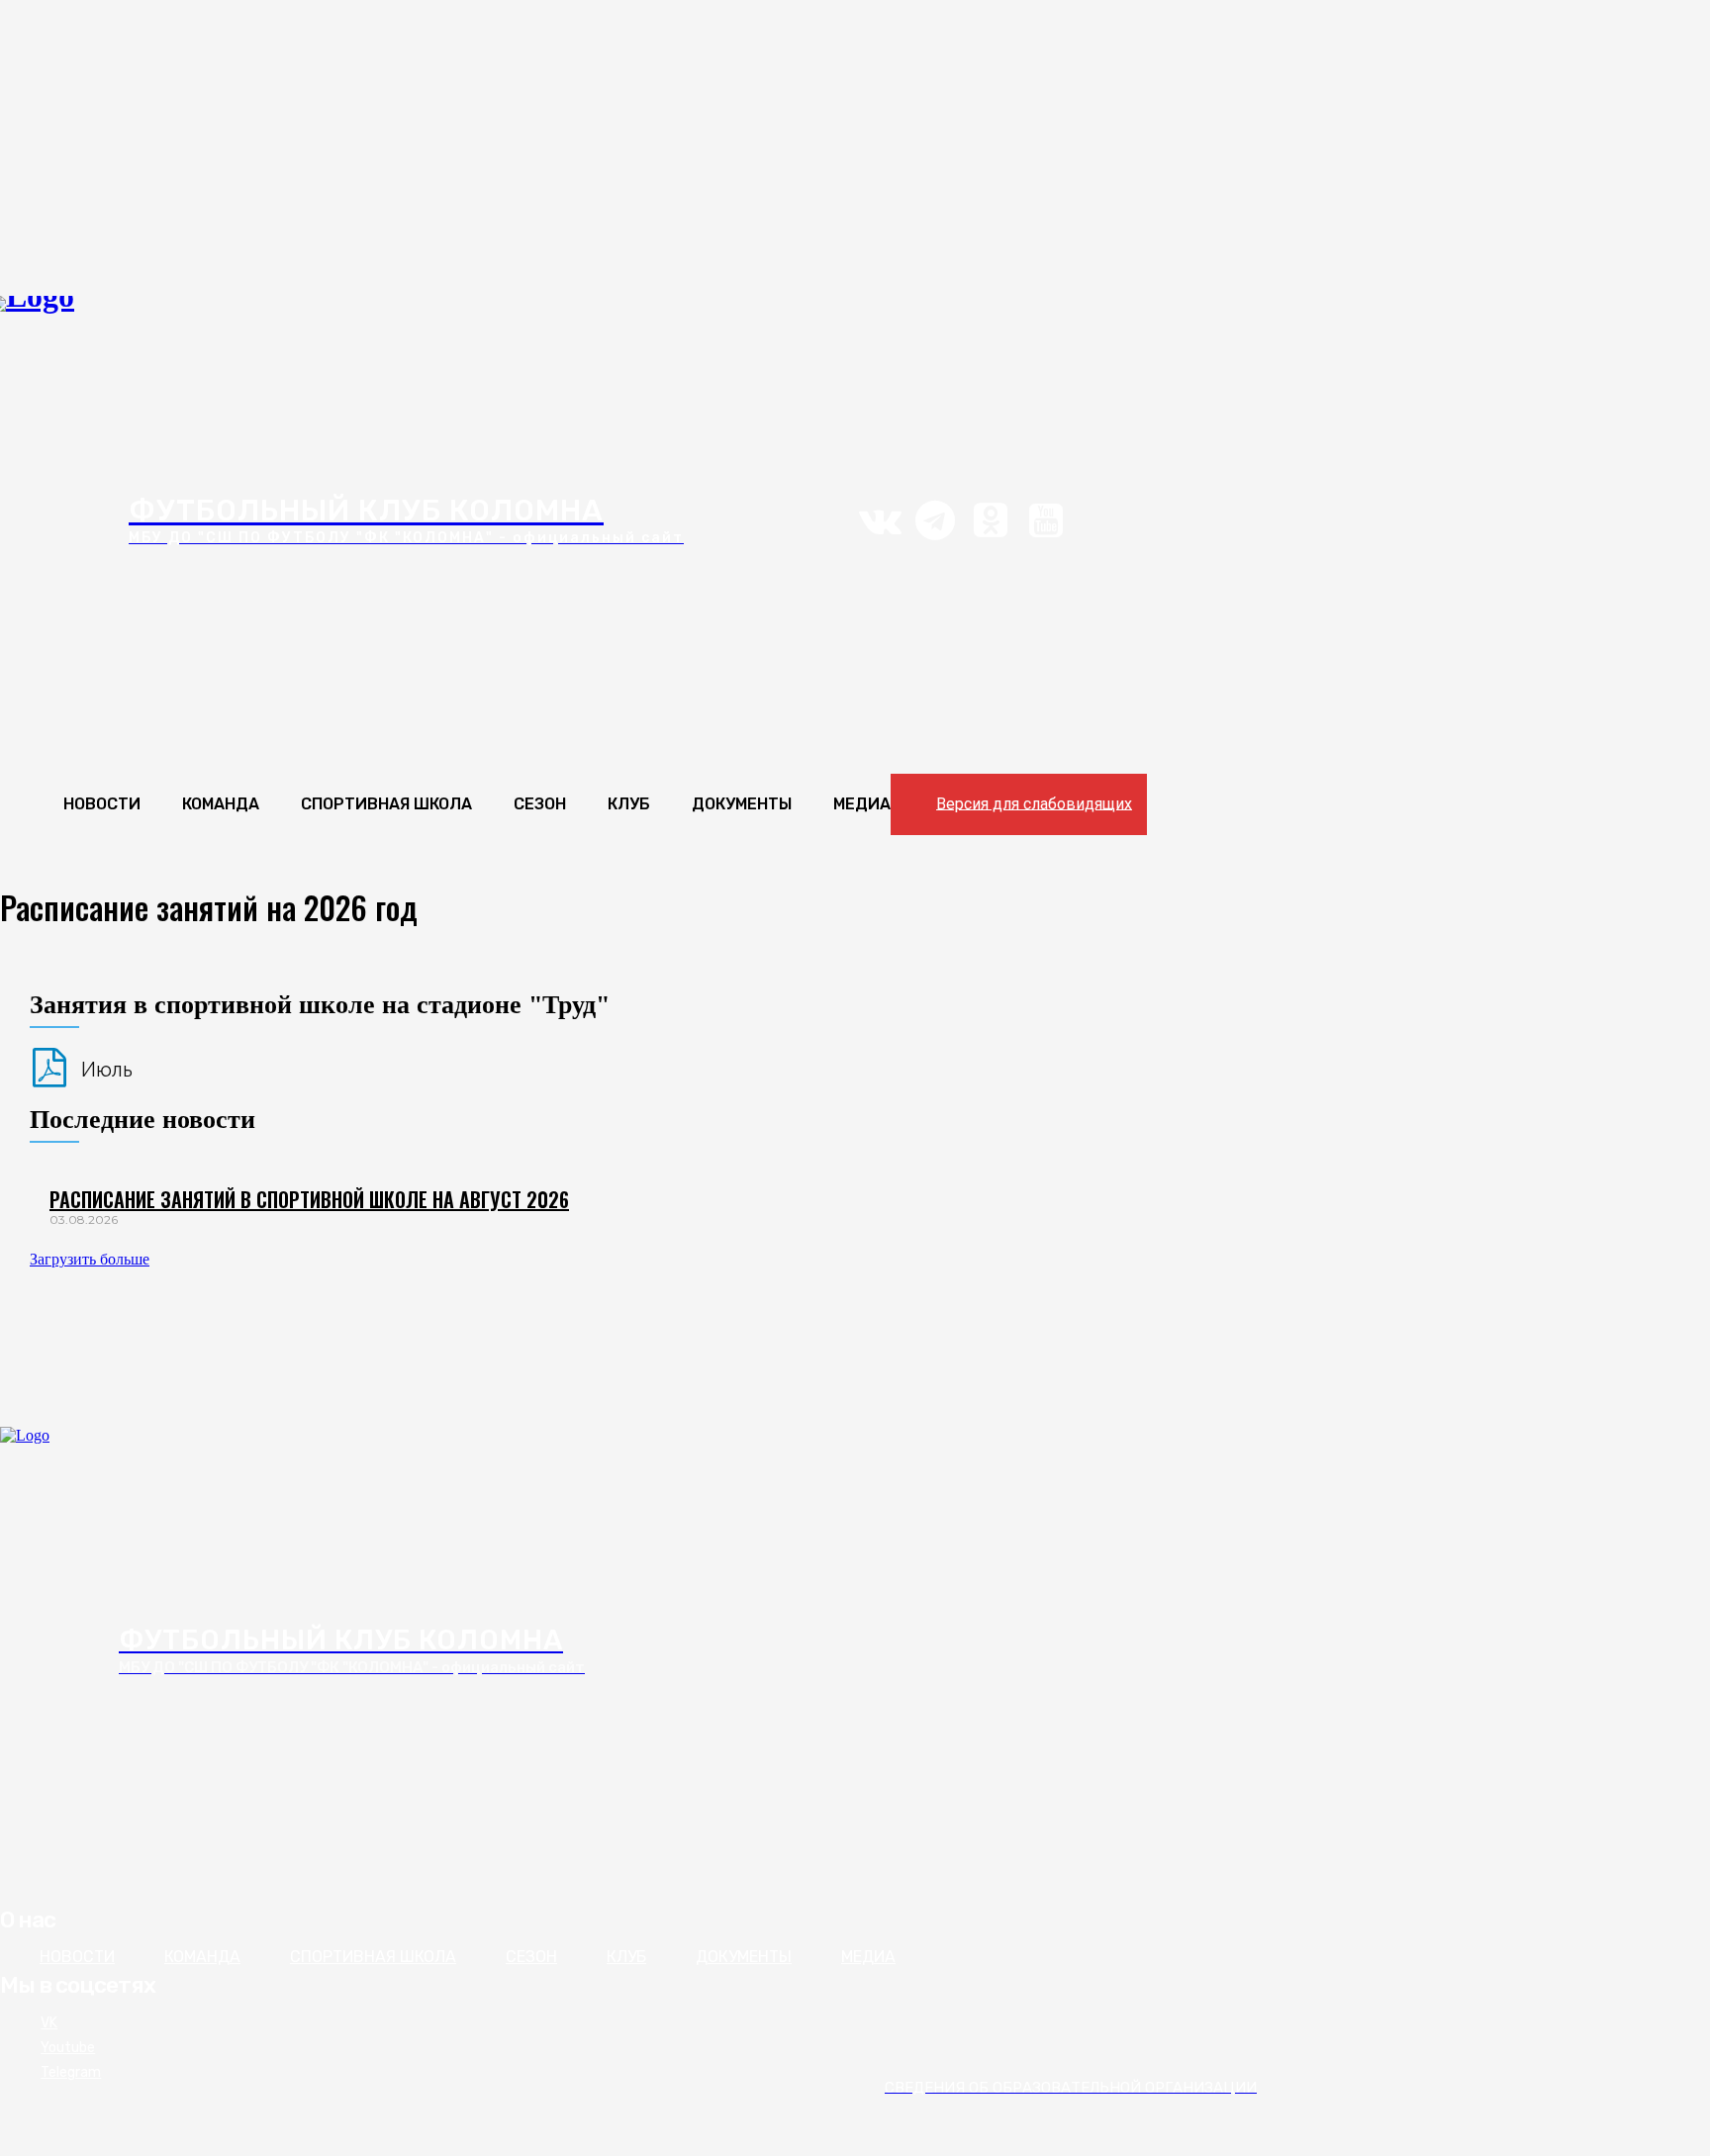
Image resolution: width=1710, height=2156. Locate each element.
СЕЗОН (531, 1957)
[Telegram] (12, 2073)
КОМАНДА (202, 1957)
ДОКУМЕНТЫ (744, 1957)
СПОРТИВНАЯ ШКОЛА (373, 1957)
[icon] (880, 529)
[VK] (12, 2023)
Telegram (71, 2072)
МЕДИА (868, 1957)
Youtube (68, 2048)
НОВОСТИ (77, 1957)
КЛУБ (626, 1957)
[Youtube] (12, 2048)
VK (49, 2023)
